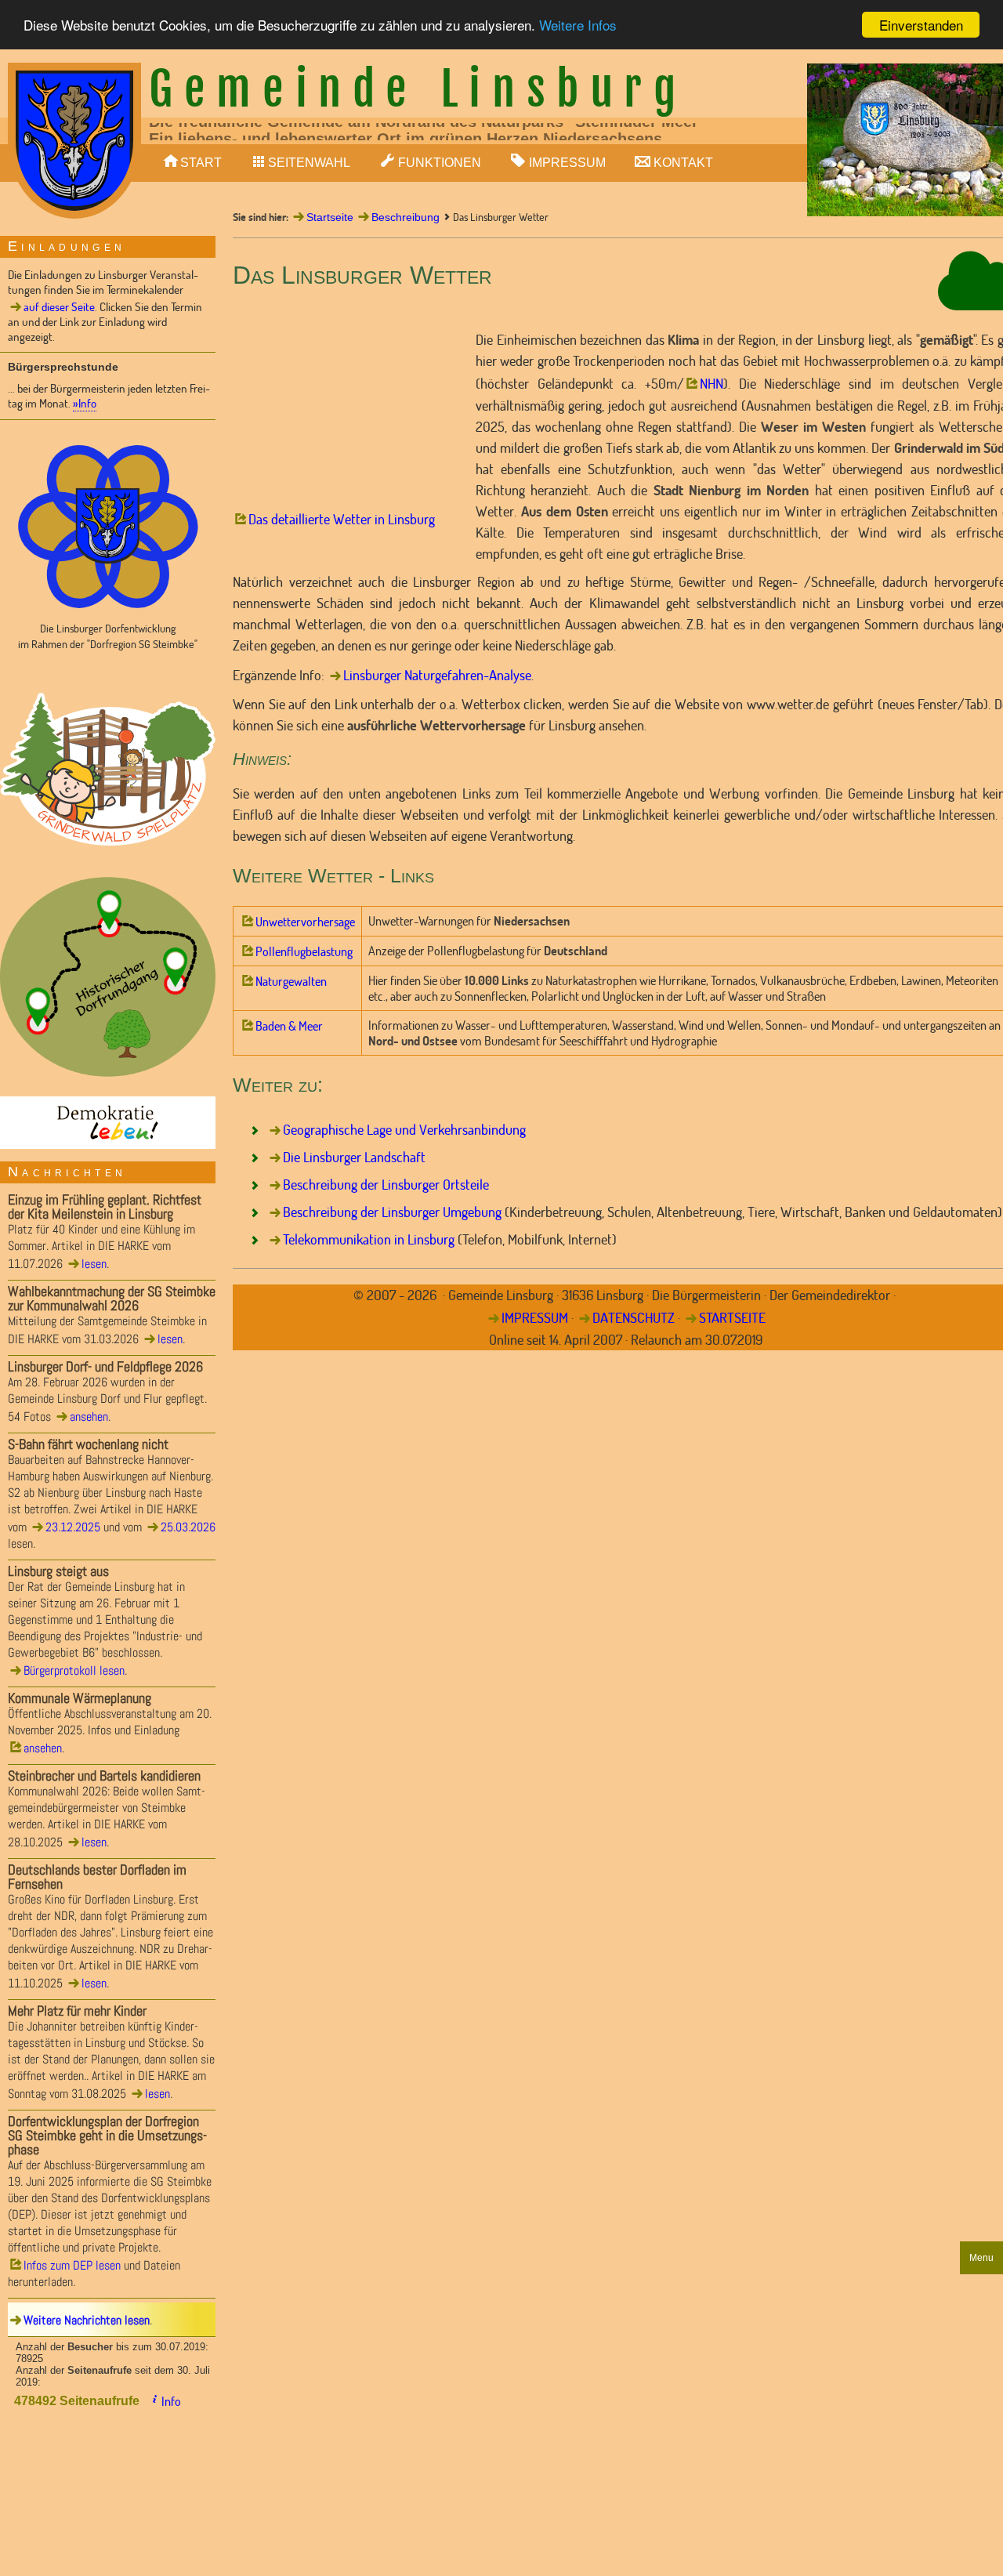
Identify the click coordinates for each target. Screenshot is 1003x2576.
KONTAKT (683, 163)
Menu (981, 2258)
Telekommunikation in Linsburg (369, 1239)
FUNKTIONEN (440, 163)
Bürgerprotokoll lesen (74, 1670)
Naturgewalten (291, 981)
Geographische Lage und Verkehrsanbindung (404, 1129)
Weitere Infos (578, 25)
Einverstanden (921, 25)
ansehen (89, 1417)
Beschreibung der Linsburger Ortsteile (386, 1184)
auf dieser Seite (59, 307)
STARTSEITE (732, 1317)
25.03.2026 (188, 1527)
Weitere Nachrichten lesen (87, 2320)
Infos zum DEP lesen (72, 2265)
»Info (85, 403)
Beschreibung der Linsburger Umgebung (392, 1212)
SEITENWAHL (309, 163)
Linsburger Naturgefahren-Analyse (437, 675)
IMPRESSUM (567, 163)
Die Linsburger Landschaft (354, 1157)
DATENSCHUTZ (634, 1317)
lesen (94, 1264)
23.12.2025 (73, 1527)
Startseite (330, 217)
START (201, 163)
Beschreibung (406, 217)
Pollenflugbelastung (304, 951)
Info (171, 2401)
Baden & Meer (289, 1026)
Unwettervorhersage (305, 922)
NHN (712, 383)
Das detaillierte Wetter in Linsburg (342, 519)
